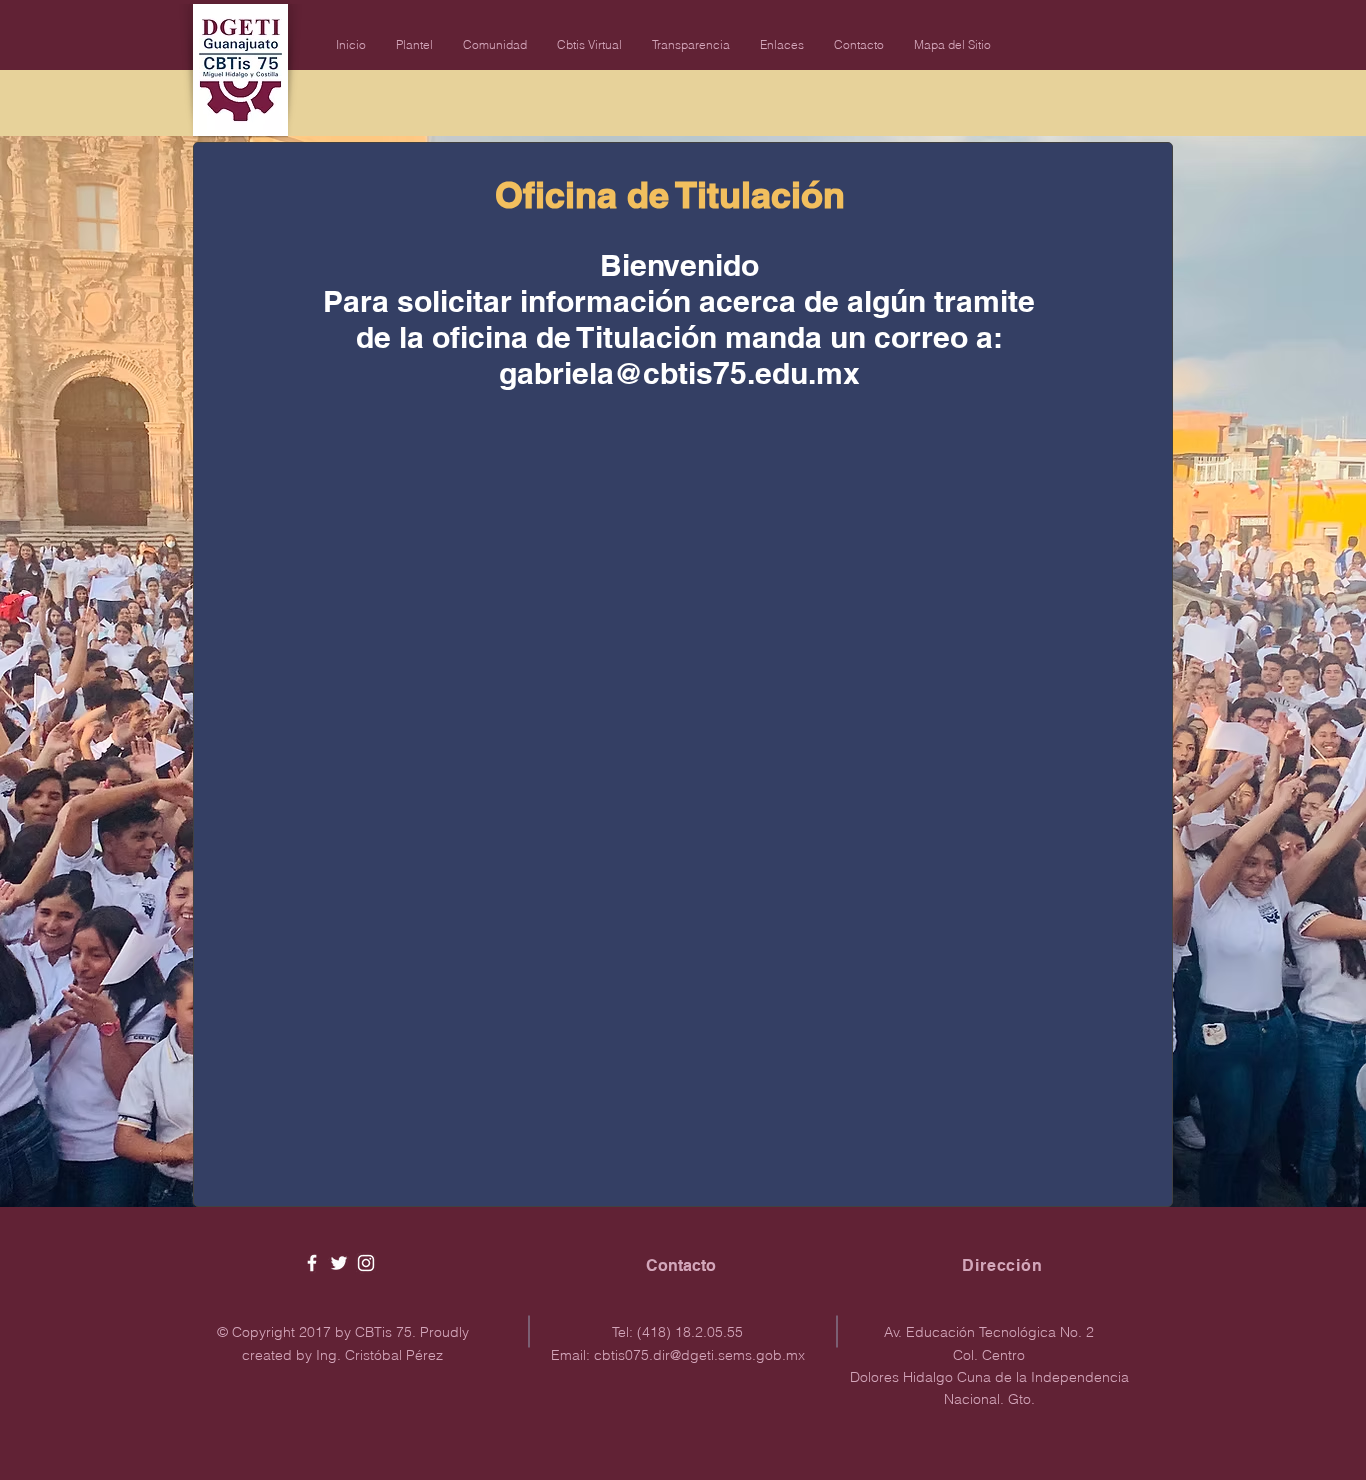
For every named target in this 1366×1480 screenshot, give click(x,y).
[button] (414, 45)
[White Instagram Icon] (366, 1263)
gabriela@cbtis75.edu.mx (679, 373)
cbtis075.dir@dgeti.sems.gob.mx (699, 1355)
